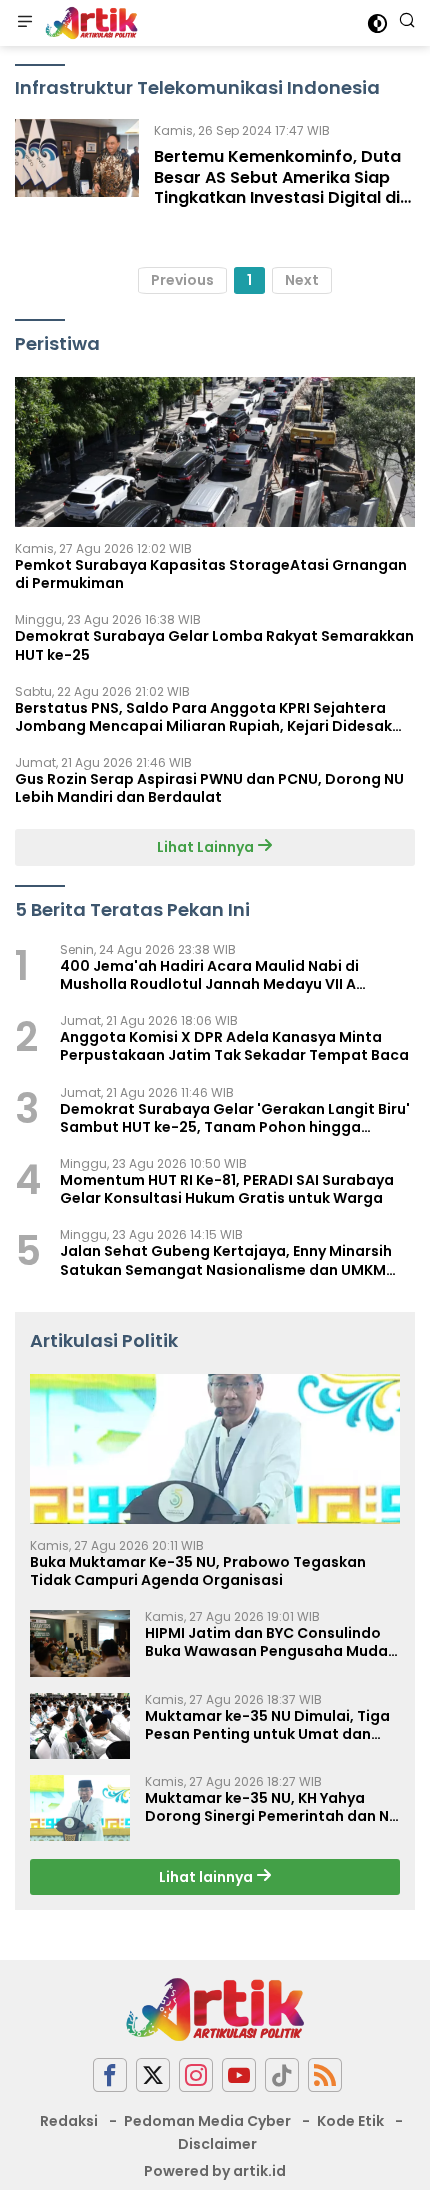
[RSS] (325, 2075)
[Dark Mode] (377, 23)
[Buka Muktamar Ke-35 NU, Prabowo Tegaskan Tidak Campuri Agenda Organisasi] (215, 1449)
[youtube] (239, 2075)
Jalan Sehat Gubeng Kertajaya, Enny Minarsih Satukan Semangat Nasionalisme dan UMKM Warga (226, 1260)
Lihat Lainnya (207, 847)
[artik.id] (89, 23)
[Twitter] (153, 2075)
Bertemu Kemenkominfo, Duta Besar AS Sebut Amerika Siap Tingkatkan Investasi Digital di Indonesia (277, 187)
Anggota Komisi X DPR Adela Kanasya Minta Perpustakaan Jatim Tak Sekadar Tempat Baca (234, 1046)
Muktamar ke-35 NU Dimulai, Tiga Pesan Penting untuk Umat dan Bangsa (267, 1725)
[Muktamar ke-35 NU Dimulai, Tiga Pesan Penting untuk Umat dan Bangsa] (80, 1726)
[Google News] (282, 2075)
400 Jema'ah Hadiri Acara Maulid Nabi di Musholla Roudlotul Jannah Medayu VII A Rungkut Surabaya (209, 975)
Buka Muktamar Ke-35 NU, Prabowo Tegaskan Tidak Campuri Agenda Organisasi (198, 1571)
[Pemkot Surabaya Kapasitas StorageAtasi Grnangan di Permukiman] (215, 452)
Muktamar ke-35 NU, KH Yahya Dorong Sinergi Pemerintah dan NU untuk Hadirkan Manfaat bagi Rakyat (272, 1807)
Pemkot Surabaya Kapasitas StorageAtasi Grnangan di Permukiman (211, 574)
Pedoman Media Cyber (207, 2121)
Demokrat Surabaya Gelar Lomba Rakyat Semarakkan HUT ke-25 (214, 645)
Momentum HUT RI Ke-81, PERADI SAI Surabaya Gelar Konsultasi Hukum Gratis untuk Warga (227, 1189)
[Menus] (25, 23)
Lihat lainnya (207, 1877)
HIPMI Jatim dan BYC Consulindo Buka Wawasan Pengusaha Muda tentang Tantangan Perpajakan (266, 1642)
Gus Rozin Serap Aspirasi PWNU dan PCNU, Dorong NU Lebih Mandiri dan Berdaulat (209, 788)
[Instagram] (196, 2075)
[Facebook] (110, 2075)
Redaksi (69, 2121)
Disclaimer (217, 2144)
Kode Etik (350, 2121)
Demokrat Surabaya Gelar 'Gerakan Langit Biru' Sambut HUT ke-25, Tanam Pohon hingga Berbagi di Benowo (235, 1118)
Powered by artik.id (215, 2171)
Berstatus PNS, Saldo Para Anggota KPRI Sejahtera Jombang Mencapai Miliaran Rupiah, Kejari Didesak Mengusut (203, 717)
